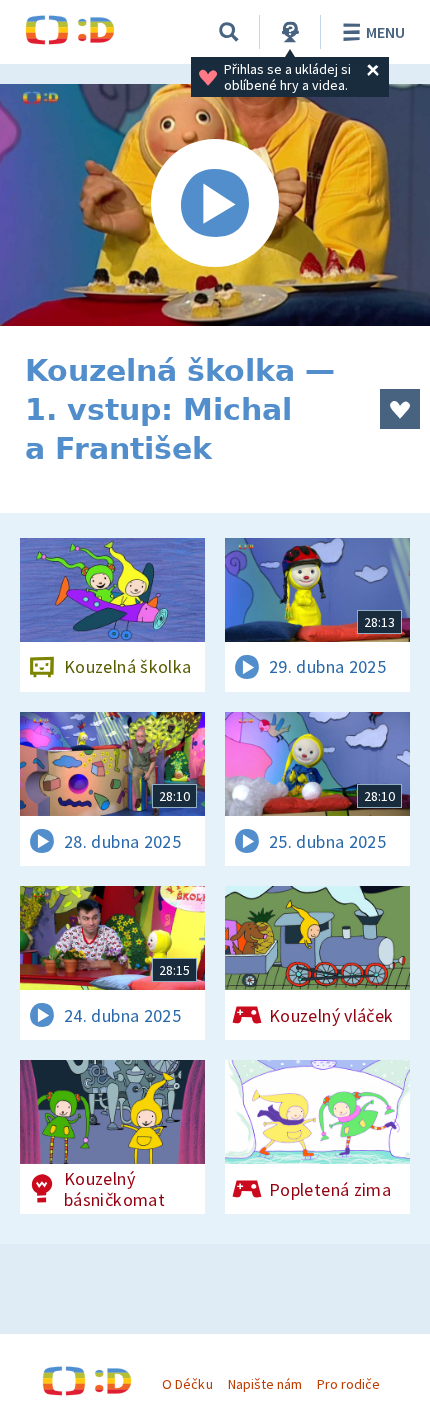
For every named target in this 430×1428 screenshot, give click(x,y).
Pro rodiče (348, 1384)
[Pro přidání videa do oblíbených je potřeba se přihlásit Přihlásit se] (400, 409)
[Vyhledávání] (229, 32)
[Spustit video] (215, 205)
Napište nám (265, 1384)
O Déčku (187, 1384)
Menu (385, 32)
